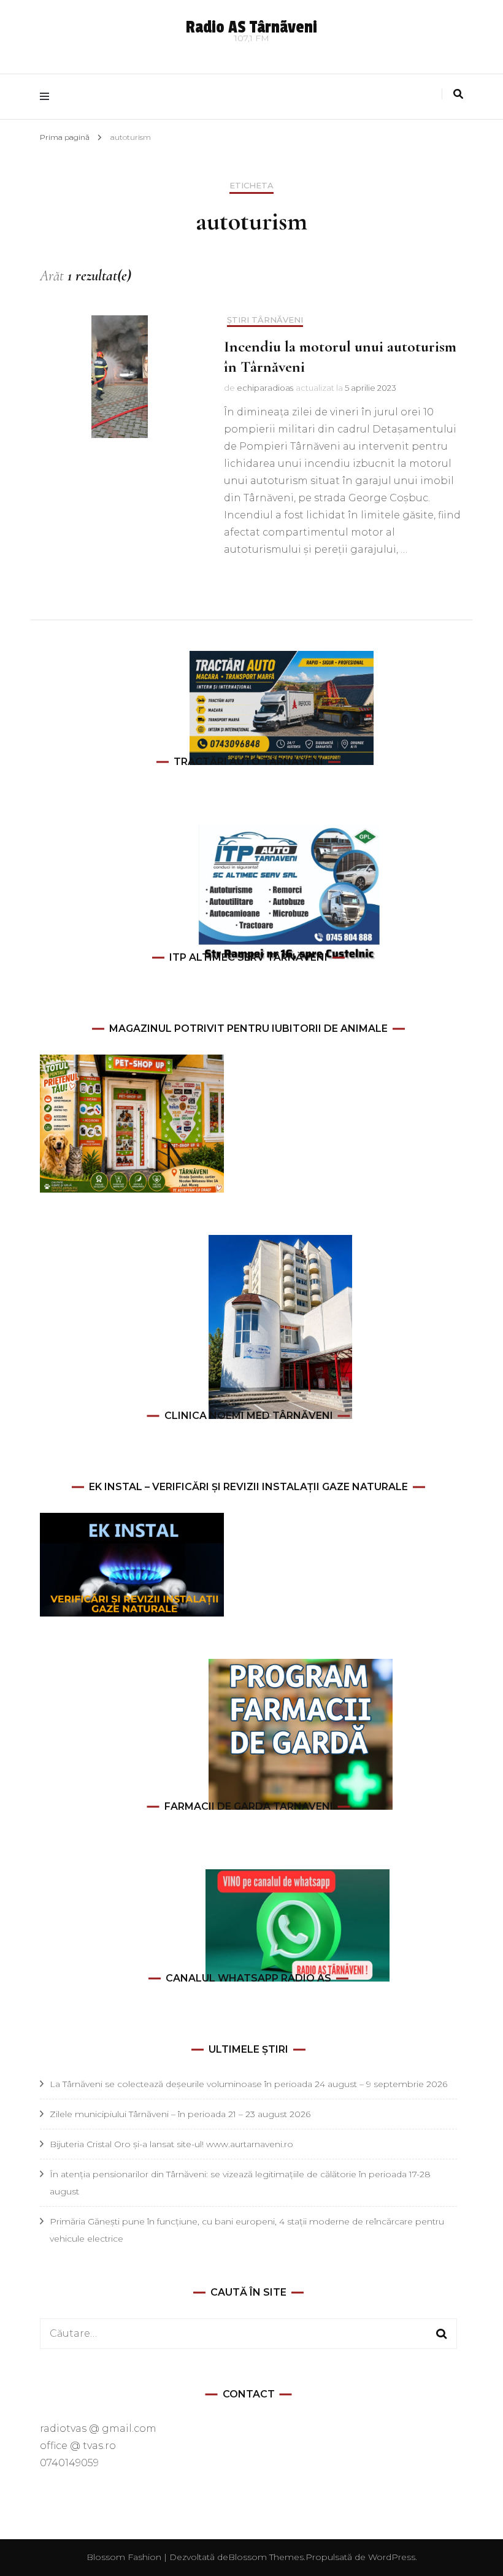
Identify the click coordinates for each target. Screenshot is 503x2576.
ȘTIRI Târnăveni (265, 320)
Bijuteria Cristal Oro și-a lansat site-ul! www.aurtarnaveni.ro (171, 2144)
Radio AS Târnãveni (251, 27)
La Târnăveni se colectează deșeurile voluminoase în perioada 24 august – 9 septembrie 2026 (248, 2084)
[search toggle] (458, 94)
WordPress (392, 2557)
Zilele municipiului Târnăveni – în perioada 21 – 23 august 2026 (180, 2114)
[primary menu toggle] (48, 97)
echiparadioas (265, 388)
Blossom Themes (266, 2557)
